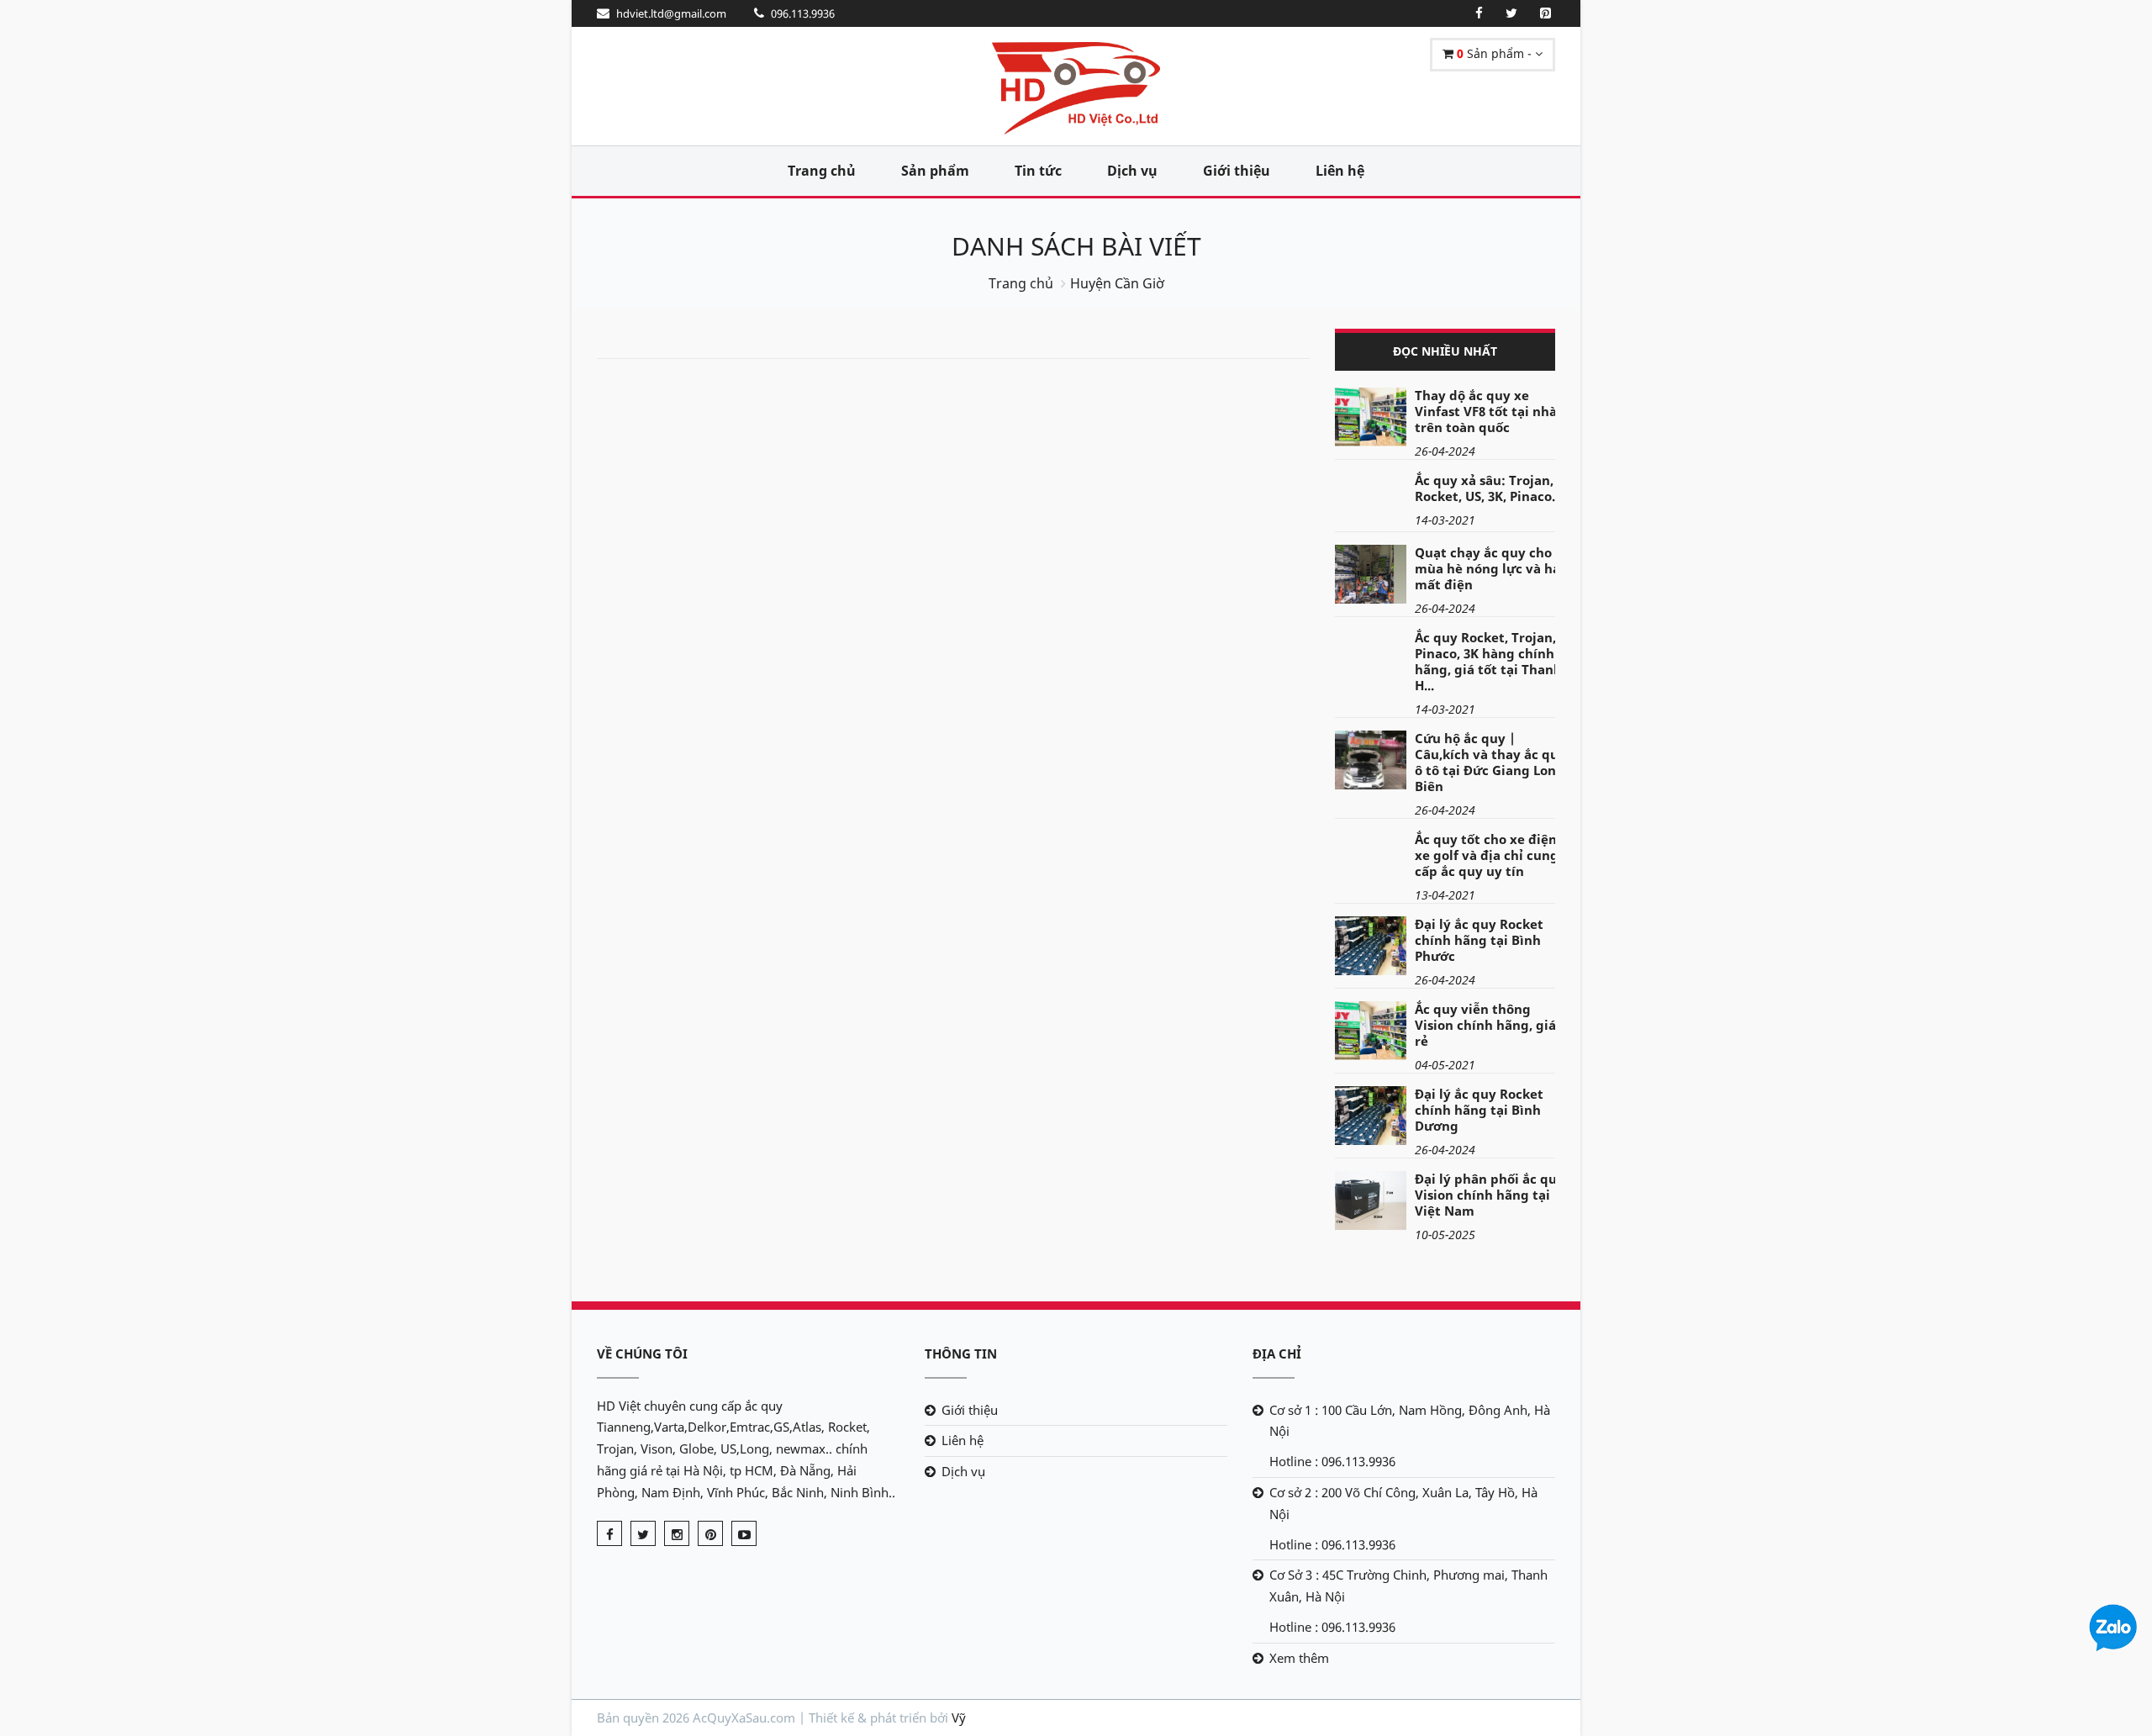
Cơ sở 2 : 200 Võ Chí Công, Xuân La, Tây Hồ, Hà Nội (1403, 1503)
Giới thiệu (1237, 171)
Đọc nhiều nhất (1445, 351)
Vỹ (959, 1718)
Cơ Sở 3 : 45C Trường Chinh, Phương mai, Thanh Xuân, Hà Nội (1408, 1586)
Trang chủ (822, 171)
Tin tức (1038, 171)
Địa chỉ (1277, 1353)
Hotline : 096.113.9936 (1332, 1461)
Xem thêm (1299, 1658)
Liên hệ (1340, 171)
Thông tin (961, 1353)
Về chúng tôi (642, 1353)
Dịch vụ (1132, 171)
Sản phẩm (935, 171)
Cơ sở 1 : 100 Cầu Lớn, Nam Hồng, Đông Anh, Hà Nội (1410, 1421)
